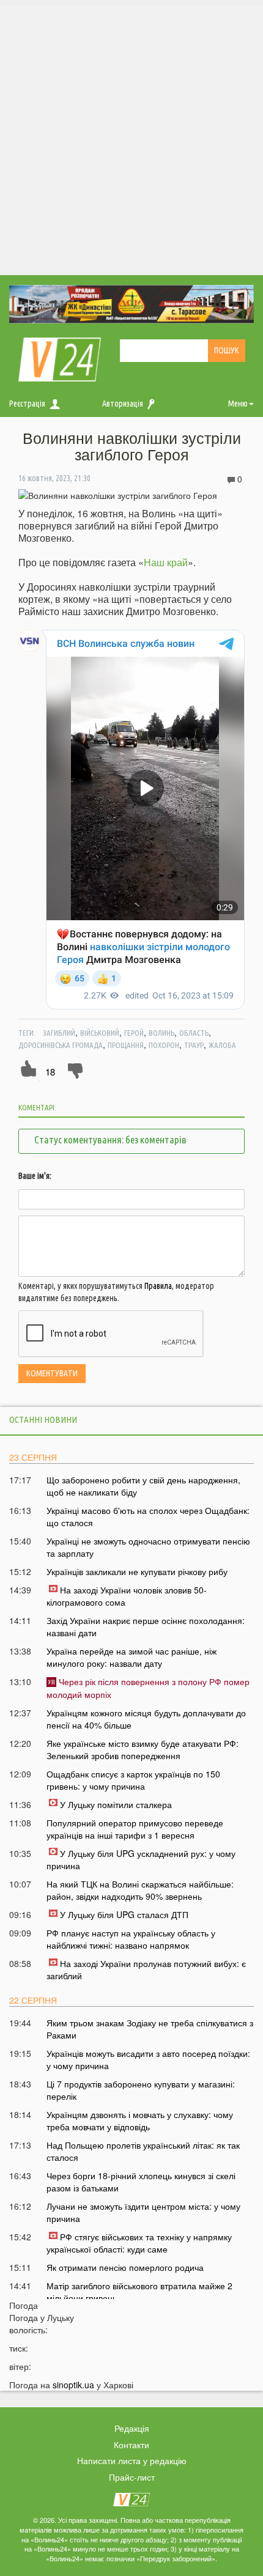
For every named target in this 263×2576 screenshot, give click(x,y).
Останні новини (43, 1419)
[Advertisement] (131, 138)
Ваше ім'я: (35, 1176)
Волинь (161, 1033)
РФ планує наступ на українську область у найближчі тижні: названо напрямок (131, 1939)
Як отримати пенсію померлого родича (125, 2267)
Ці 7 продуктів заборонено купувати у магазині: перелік (141, 2090)
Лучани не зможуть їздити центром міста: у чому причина (143, 2212)
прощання (126, 1045)
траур (194, 1045)
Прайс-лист (132, 2477)
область (194, 1033)
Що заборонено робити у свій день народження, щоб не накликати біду (143, 1486)
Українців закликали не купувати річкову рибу (137, 1571)
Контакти (131, 2445)
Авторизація (123, 404)
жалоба (222, 1045)
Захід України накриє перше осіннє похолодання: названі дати (146, 1626)
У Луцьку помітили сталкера (116, 1804)
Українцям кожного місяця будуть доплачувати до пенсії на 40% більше (146, 1719)
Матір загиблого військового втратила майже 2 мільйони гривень (139, 2292)
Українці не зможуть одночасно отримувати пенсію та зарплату (148, 1547)
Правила (158, 1286)
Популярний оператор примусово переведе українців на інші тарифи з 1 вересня (135, 1829)
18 (50, 1072)
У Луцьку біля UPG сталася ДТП (124, 1914)
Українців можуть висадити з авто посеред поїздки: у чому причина (148, 2059)
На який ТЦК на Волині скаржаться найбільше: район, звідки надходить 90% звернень (140, 1890)
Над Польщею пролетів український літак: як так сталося (143, 2151)
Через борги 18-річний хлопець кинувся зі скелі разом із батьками (141, 2182)
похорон (164, 1045)
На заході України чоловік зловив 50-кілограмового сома (127, 1596)
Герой (134, 1033)
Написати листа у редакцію (132, 2460)
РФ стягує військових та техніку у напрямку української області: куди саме (139, 2243)
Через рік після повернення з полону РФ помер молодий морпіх (148, 1688)
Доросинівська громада (61, 1045)
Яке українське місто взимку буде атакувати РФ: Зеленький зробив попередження (143, 1749)
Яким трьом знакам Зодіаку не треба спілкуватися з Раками (150, 2029)
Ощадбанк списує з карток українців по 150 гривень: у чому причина (133, 1780)
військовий (100, 1033)
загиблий (59, 1033)
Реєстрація (27, 404)
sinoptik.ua (73, 2385)
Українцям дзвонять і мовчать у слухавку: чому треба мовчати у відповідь (140, 2120)
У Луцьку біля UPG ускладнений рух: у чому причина (141, 1859)
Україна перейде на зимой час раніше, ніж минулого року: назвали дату (131, 1657)
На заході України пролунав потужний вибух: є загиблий (146, 1969)
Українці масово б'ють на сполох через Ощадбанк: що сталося (148, 1516)
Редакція (132, 2428)
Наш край (166, 562)
